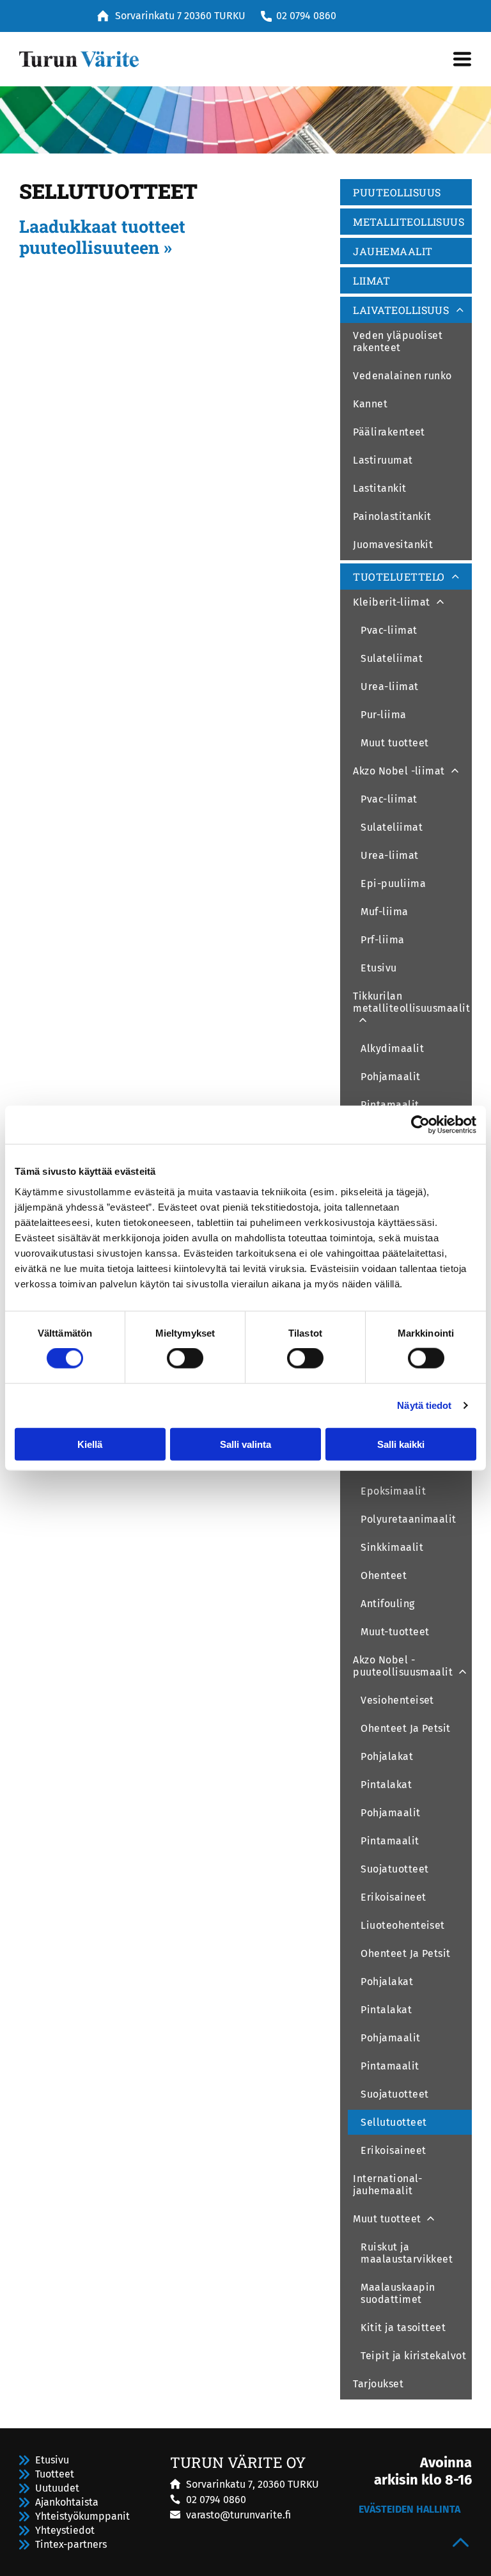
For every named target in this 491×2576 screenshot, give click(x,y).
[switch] (185, 1358)
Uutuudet (57, 2488)
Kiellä (90, 1444)
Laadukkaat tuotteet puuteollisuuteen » (102, 236)
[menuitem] (406, 194)
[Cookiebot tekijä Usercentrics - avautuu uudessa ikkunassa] (420, 1125)
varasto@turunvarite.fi (238, 2515)
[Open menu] (462, 59)
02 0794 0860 (306, 16)
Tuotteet (55, 2474)
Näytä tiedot (424, 1405)
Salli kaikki (401, 1444)
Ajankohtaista (67, 2502)
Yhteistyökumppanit (82, 2516)
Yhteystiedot (65, 2530)
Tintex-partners (71, 2544)
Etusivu (52, 2460)
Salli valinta (245, 1444)
